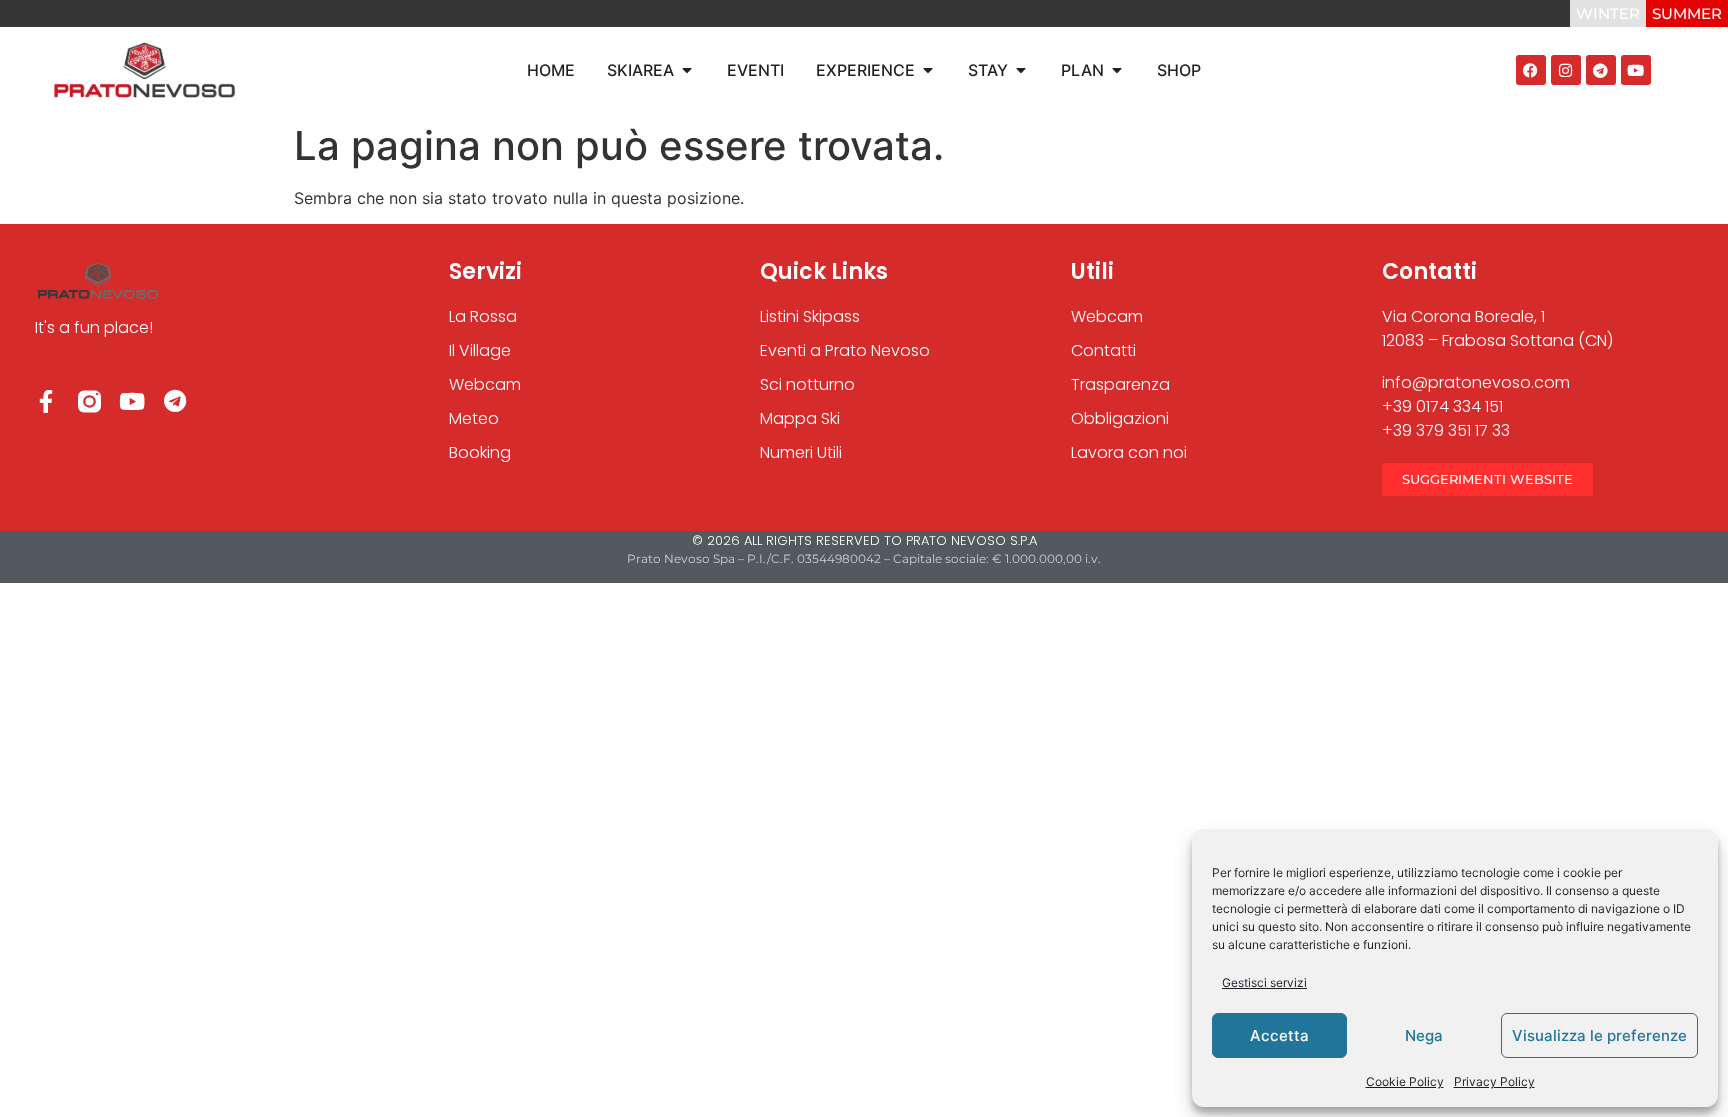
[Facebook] (1531, 70)
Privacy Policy (1494, 1081)
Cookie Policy (1405, 1081)
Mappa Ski (800, 418)
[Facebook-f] (46, 401)
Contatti (1103, 350)
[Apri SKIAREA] (687, 70)
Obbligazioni (1120, 418)
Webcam (1107, 316)
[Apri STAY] (1021, 70)
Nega (1424, 1035)
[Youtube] (1636, 70)
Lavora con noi (1129, 452)
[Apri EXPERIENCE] (928, 70)
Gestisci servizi (1264, 982)
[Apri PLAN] (1117, 70)
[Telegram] (1601, 70)
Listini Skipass (810, 316)
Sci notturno (807, 384)
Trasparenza (1120, 384)
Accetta (1279, 1035)
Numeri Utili (801, 452)
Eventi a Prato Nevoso (845, 350)
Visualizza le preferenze (1599, 1035)
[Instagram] (1566, 70)
